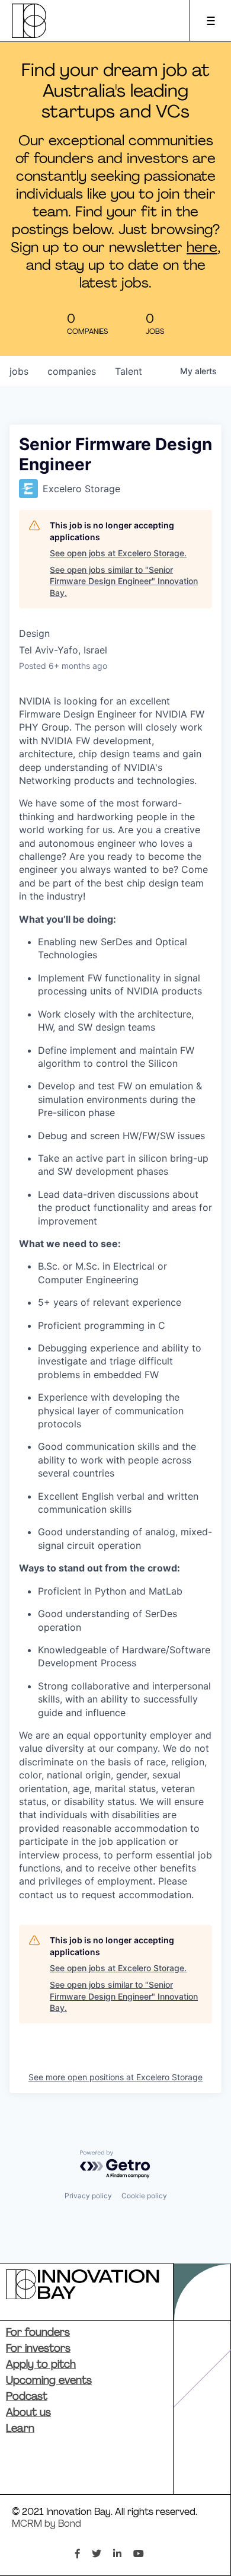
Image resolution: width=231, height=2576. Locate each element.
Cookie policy (144, 2196)
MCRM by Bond (46, 2524)
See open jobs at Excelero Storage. (118, 553)
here (202, 248)
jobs (19, 371)
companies (72, 371)
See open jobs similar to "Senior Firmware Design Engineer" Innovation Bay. (124, 581)
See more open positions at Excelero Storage (115, 2077)
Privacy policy (88, 2196)
